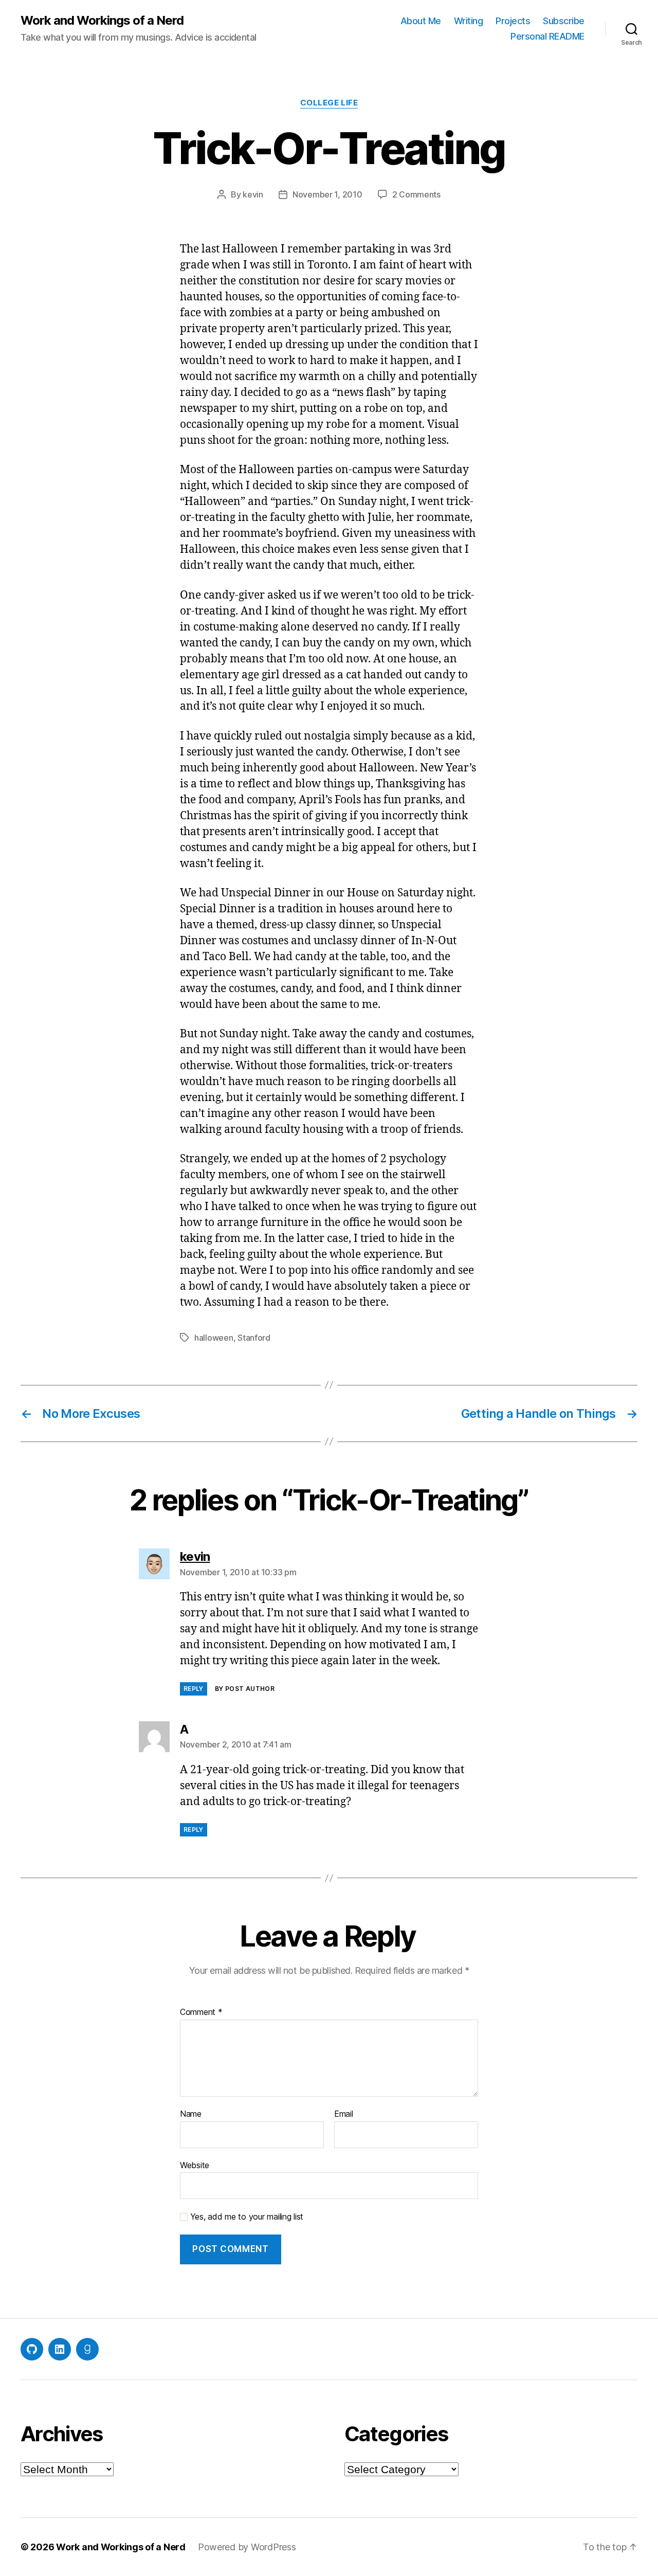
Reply (194, 1689)
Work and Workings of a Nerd (102, 21)
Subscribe (564, 21)
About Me (421, 21)
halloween (214, 1338)
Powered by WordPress (247, 2547)
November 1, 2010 (327, 194)
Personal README (547, 36)
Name (191, 2114)
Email (344, 2114)
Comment (201, 2012)
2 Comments (416, 194)
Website (195, 2165)
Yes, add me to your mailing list (245, 2217)
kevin (253, 194)
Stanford (254, 1338)
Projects (513, 21)
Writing (469, 21)
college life (329, 103)
